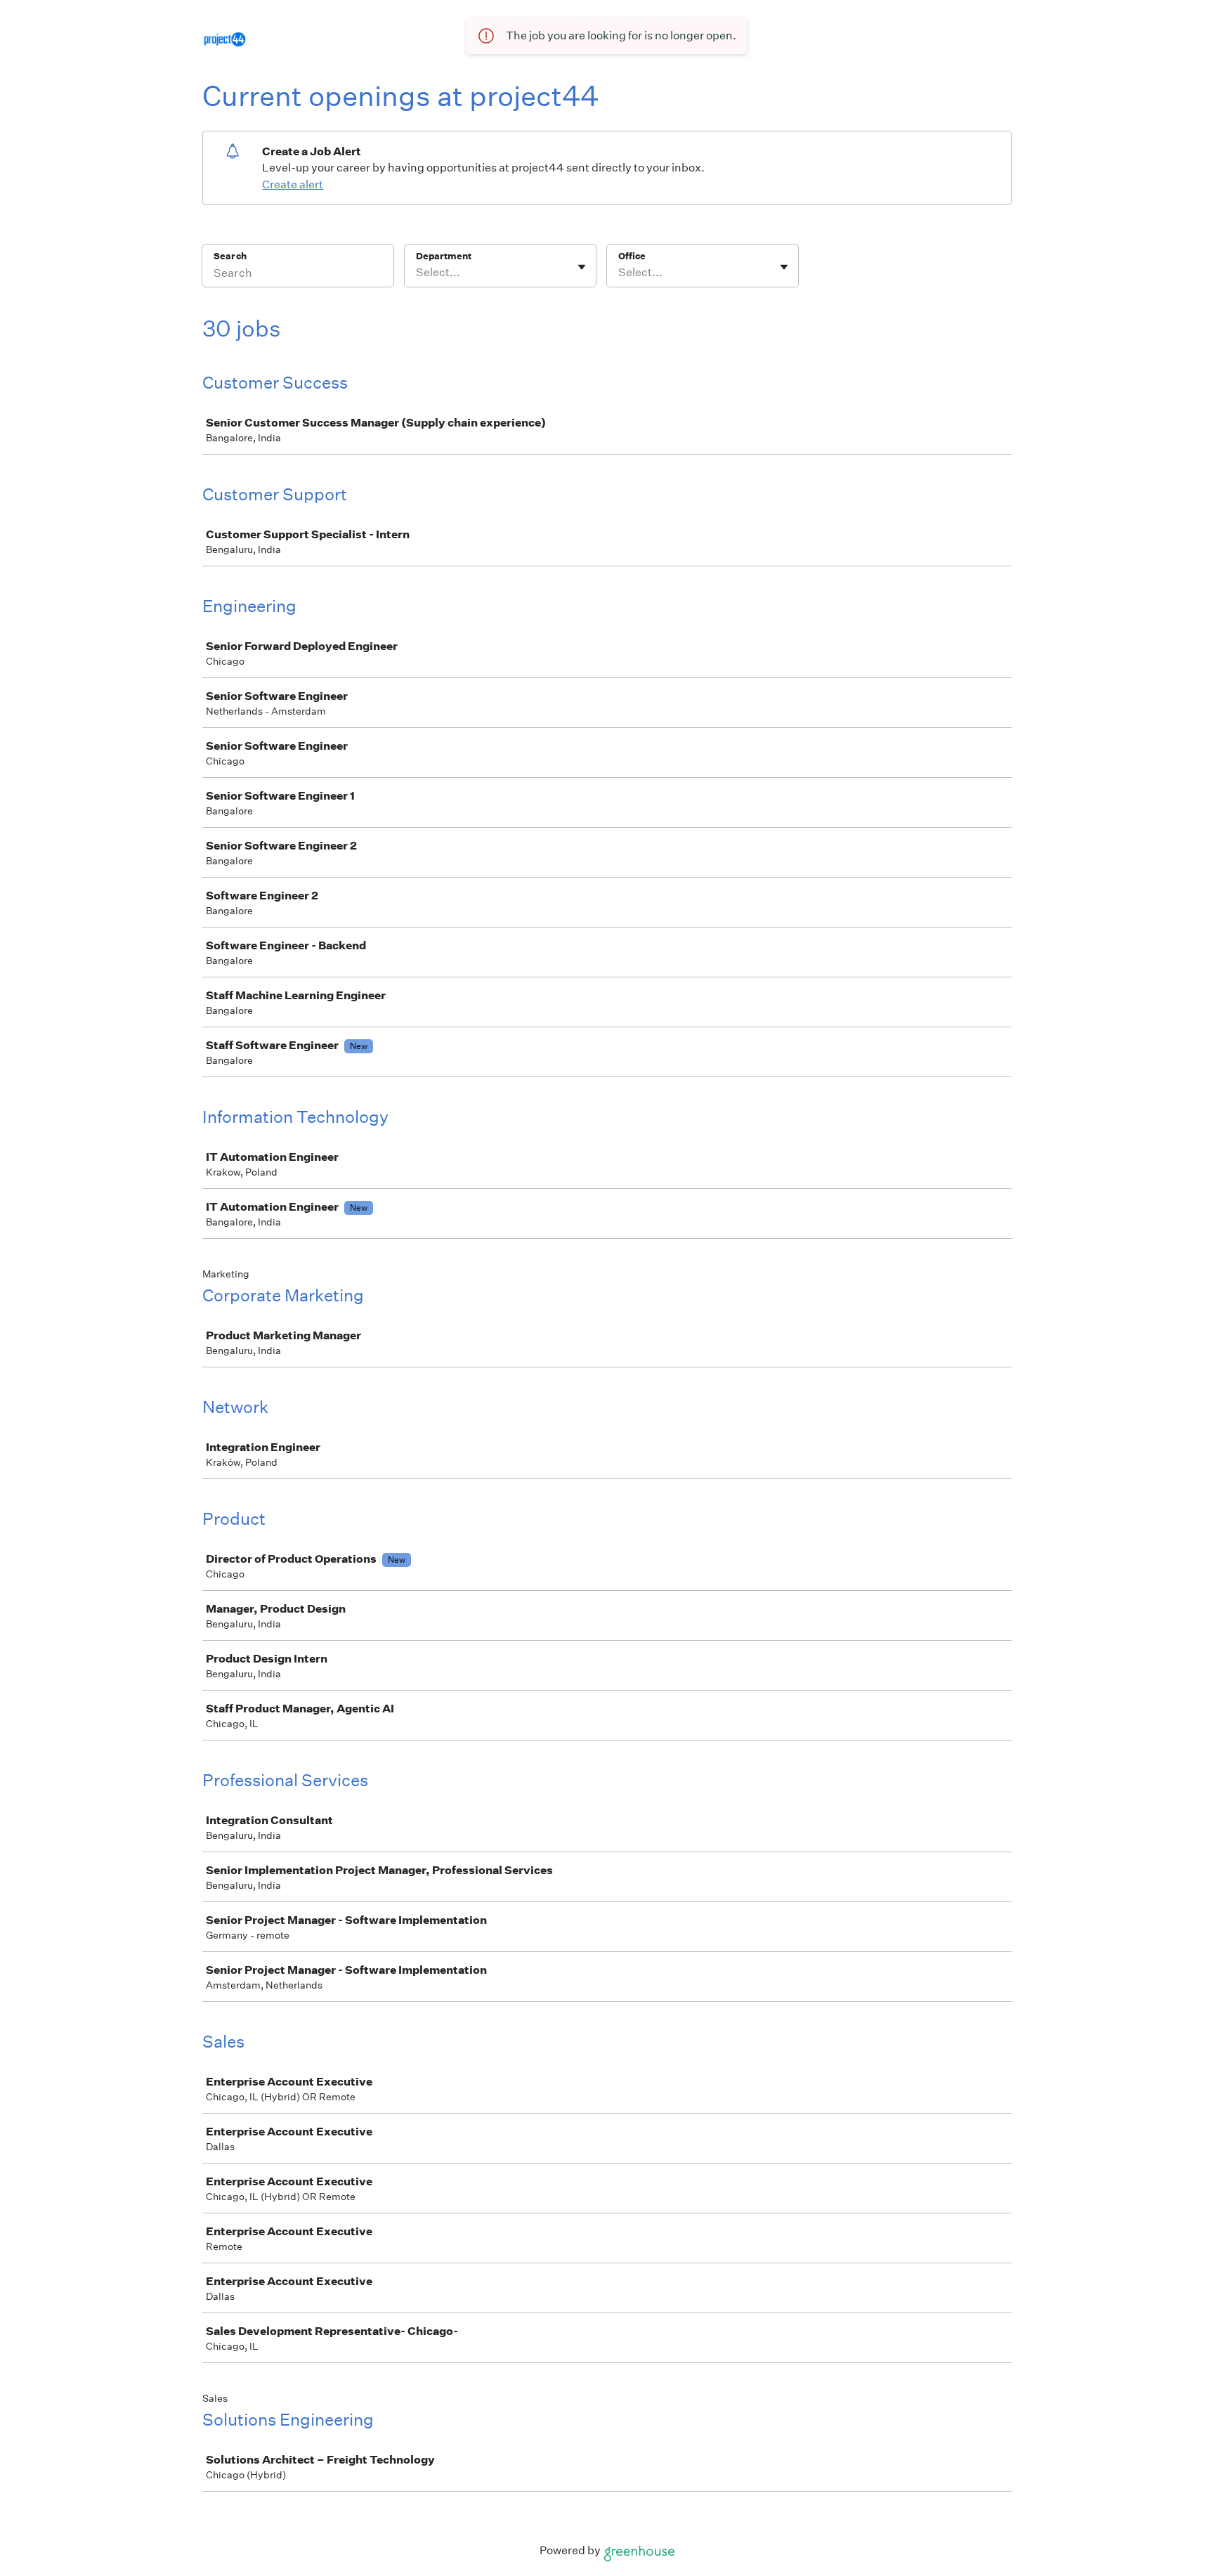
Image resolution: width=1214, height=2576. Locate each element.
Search (230, 256)
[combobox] (417, 273)
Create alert (293, 184)
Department (444, 256)
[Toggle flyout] (582, 267)
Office (632, 256)
